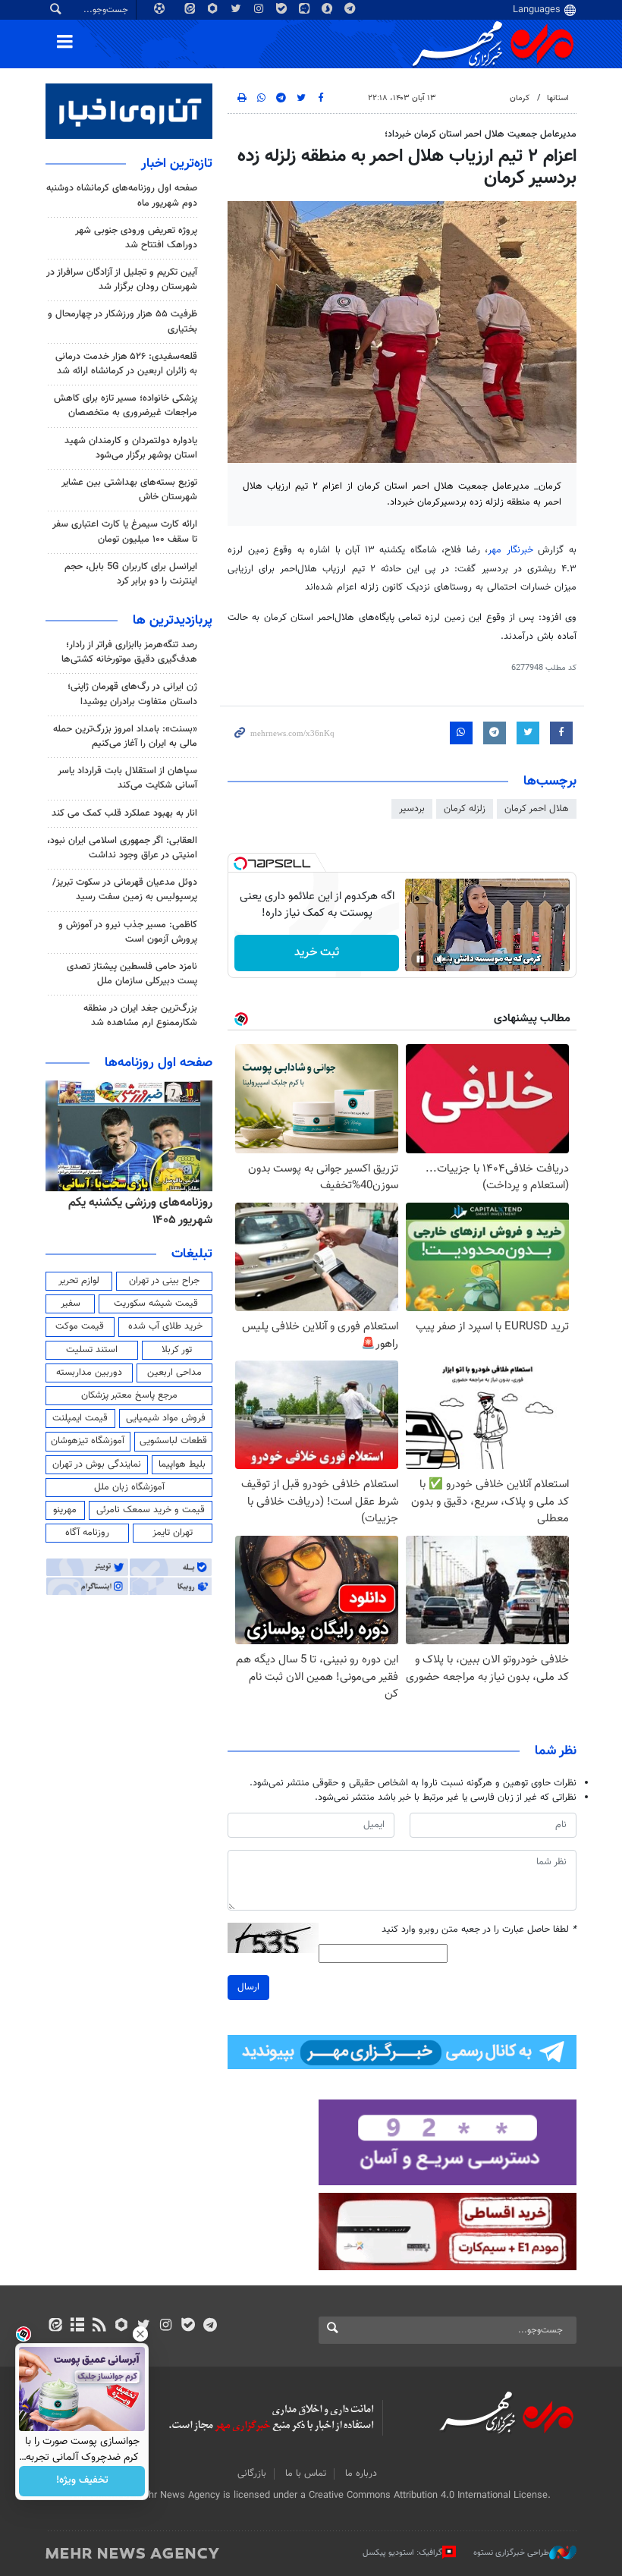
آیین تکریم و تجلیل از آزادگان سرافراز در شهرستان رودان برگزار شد (122, 280)
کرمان (520, 98)
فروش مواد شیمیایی (166, 1418)
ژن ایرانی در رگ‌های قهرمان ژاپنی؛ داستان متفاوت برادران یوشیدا (132, 694)
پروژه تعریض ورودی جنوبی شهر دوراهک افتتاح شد (136, 238)
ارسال (248, 1987)
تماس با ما (306, 2474)
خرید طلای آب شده (165, 1326)
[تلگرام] (210, 2326)
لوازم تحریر (79, 1281)
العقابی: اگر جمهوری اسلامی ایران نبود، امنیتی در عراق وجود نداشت (122, 848)
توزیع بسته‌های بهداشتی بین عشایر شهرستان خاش (129, 490)
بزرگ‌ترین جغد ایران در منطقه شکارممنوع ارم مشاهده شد (140, 1016)
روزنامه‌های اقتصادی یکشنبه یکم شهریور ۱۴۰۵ (135, 1211)
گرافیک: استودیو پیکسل (402, 2553)
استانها (558, 98)
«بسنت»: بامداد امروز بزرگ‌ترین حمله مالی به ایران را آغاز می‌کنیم (125, 736)
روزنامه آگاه (87, 1533)
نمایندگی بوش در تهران (97, 1464)
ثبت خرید (317, 953)
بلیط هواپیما (182, 1464)
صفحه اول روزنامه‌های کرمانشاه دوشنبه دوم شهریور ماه (122, 195)
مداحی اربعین (174, 1373)
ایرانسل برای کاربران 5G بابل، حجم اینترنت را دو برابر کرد (131, 574)
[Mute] (441, 959)
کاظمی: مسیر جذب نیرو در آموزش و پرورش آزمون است (128, 932)
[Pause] (420, 959)
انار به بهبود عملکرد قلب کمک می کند (124, 813)
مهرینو (65, 1510)
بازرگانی (252, 2474)
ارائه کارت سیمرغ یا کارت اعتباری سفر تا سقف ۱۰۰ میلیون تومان (125, 532)
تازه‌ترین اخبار (177, 164)
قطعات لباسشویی (173, 1441)
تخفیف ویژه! (82, 2481)
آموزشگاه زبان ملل (129, 1487)
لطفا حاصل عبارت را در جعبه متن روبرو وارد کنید (479, 1930)
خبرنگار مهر (510, 550)
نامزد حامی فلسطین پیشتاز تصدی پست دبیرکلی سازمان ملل (132, 974)
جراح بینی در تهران (164, 1281)
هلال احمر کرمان (537, 809)
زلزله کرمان (465, 809)
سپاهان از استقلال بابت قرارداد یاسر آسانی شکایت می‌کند (127, 778)
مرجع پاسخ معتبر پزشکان (129, 1395)
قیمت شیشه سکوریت (156, 1304)
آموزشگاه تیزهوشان (88, 1441)
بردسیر (412, 809)
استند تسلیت (92, 1350)
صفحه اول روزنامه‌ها (159, 1063)
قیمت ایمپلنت (80, 1418)
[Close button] (140, 2334)
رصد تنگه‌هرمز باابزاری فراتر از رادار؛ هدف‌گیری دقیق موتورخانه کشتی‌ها (129, 652)
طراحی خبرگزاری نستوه (511, 2553)
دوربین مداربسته (89, 1373)
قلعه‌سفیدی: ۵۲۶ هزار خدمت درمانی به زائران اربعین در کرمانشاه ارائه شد (126, 364)
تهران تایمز (173, 1533)
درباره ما (361, 2474)
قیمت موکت (80, 1326)
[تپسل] (240, 863)
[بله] (188, 2326)
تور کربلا (177, 1350)
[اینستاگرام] (166, 2326)
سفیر (71, 1304)
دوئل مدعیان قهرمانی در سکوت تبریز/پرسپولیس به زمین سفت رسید (125, 890)
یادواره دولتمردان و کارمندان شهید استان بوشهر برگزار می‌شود (131, 448)
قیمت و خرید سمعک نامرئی (151, 1510)
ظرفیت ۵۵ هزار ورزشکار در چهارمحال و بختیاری (123, 321)
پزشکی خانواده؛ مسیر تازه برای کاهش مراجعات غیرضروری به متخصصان (126, 406)
